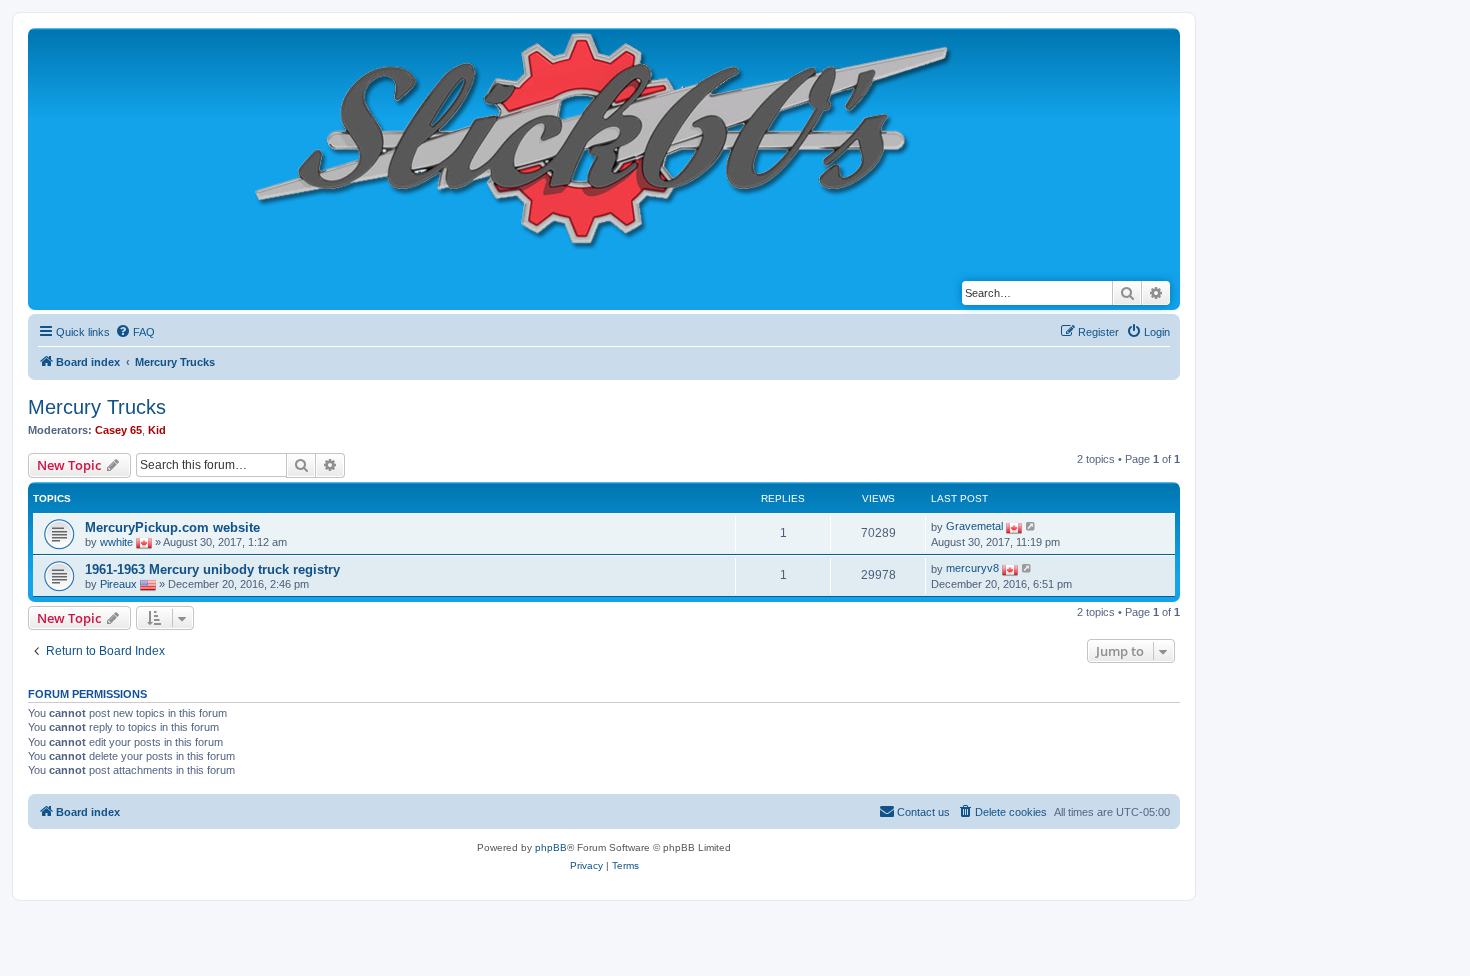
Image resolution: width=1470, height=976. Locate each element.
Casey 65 (118, 430)
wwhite (116, 541)
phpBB (551, 847)
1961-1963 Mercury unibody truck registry (212, 569)
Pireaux (118, 583)
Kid (157, 430)
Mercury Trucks (97, 407)
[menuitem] (135, 332)
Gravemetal (974, 526)
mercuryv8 (972, 568)
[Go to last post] (1031, 526)
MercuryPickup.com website (172, 527)
